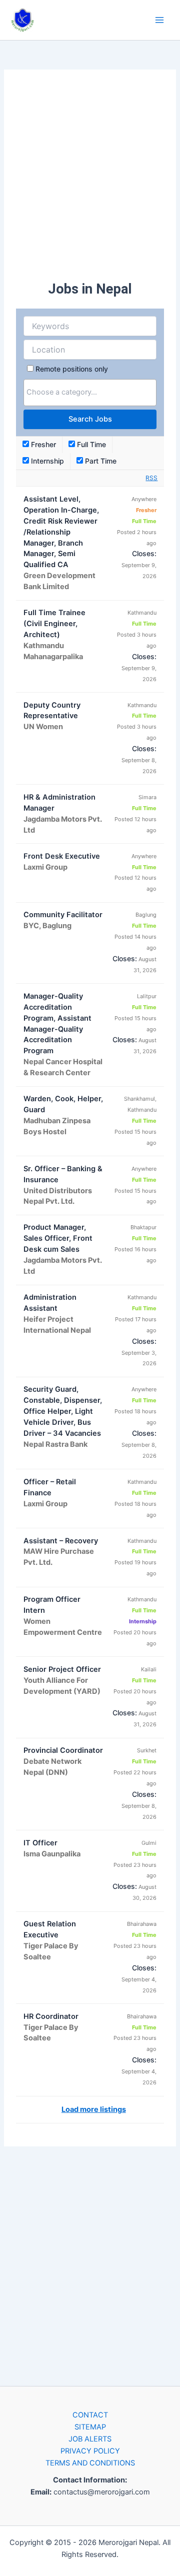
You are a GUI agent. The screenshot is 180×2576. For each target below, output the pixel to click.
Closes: (144, 553)
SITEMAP (90, 2427)
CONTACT (90, 2415)
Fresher (42, 444)
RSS (151, 478)
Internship (46, 461)
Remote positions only (72, 369)
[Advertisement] (90, 176)
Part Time (100, 461)
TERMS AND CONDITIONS (90, 2463)
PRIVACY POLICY (90, 2451)
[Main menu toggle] (159, 20)
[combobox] (90, 393)
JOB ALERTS (90, 2439)
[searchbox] (90, 392)
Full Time (90, 444)
